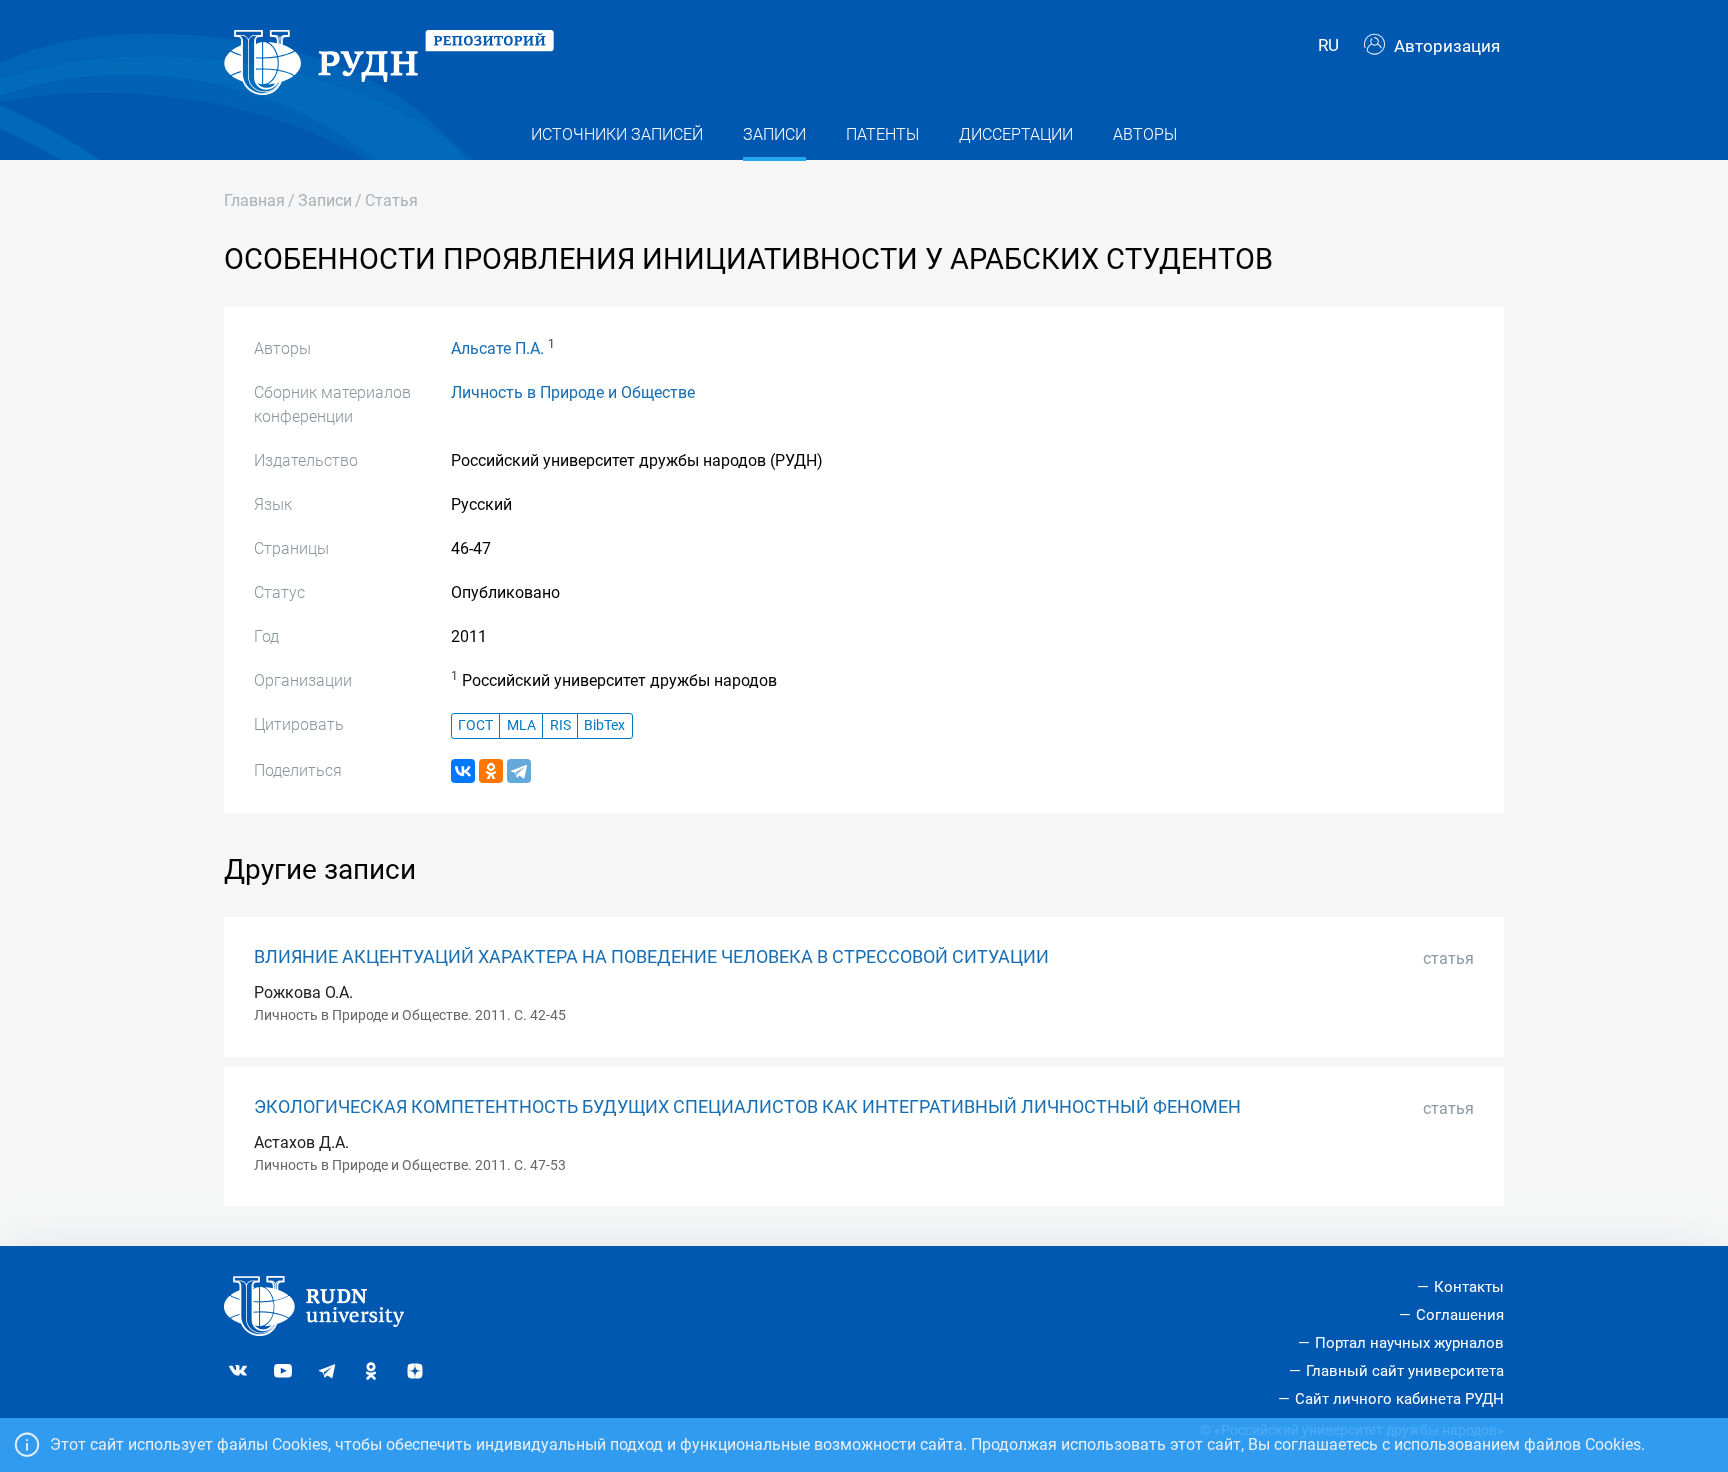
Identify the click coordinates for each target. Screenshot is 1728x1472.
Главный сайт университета (1405, 1371)
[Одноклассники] (491, 771)
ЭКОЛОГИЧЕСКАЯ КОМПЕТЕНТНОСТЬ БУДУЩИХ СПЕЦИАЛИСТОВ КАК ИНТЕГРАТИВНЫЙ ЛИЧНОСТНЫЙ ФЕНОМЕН (747, 1107)
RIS (560, 725)
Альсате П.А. (497, 348)
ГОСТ (475, 725)
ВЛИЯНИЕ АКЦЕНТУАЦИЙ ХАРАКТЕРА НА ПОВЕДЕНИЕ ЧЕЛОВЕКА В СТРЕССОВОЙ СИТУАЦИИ (651, 957)
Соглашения (1460, 1315)
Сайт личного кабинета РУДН (1399, 1399)
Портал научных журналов (1409, 1343)
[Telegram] (519, 771)
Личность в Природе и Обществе (573, 392)
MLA (521, 725)
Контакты (1469, 1287)
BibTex (604, 725)
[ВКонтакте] (463, 771)
